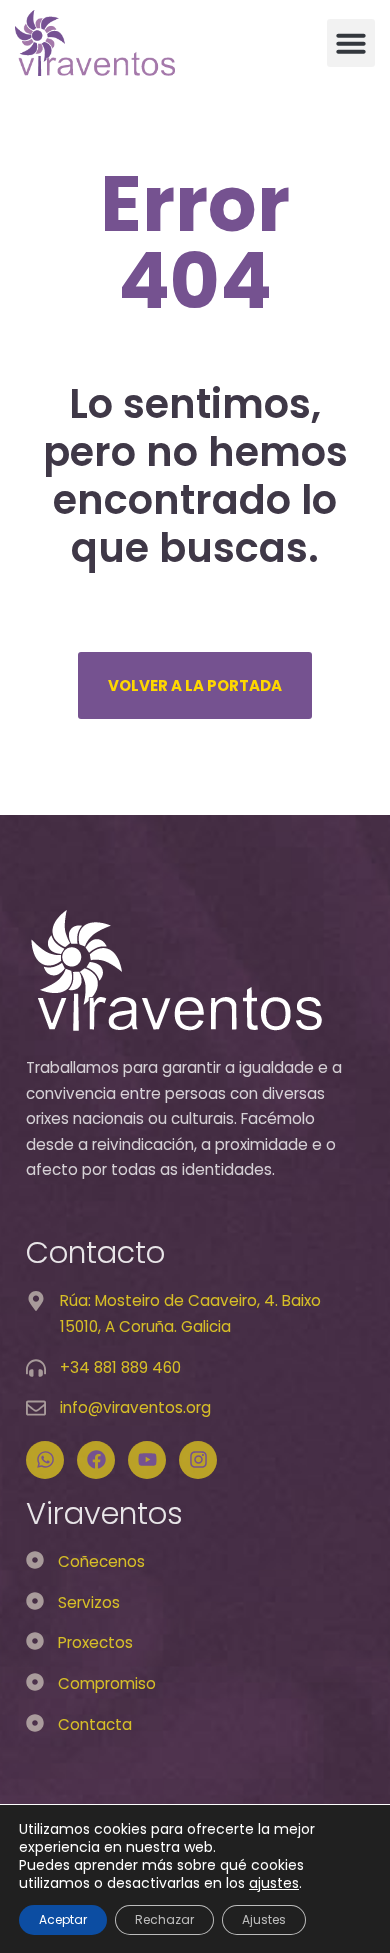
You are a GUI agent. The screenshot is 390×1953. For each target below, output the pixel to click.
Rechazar (164, 1919)
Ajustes (264, 1919)
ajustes (274, 1883)
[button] (351, 43)
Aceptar (63, 1919)
